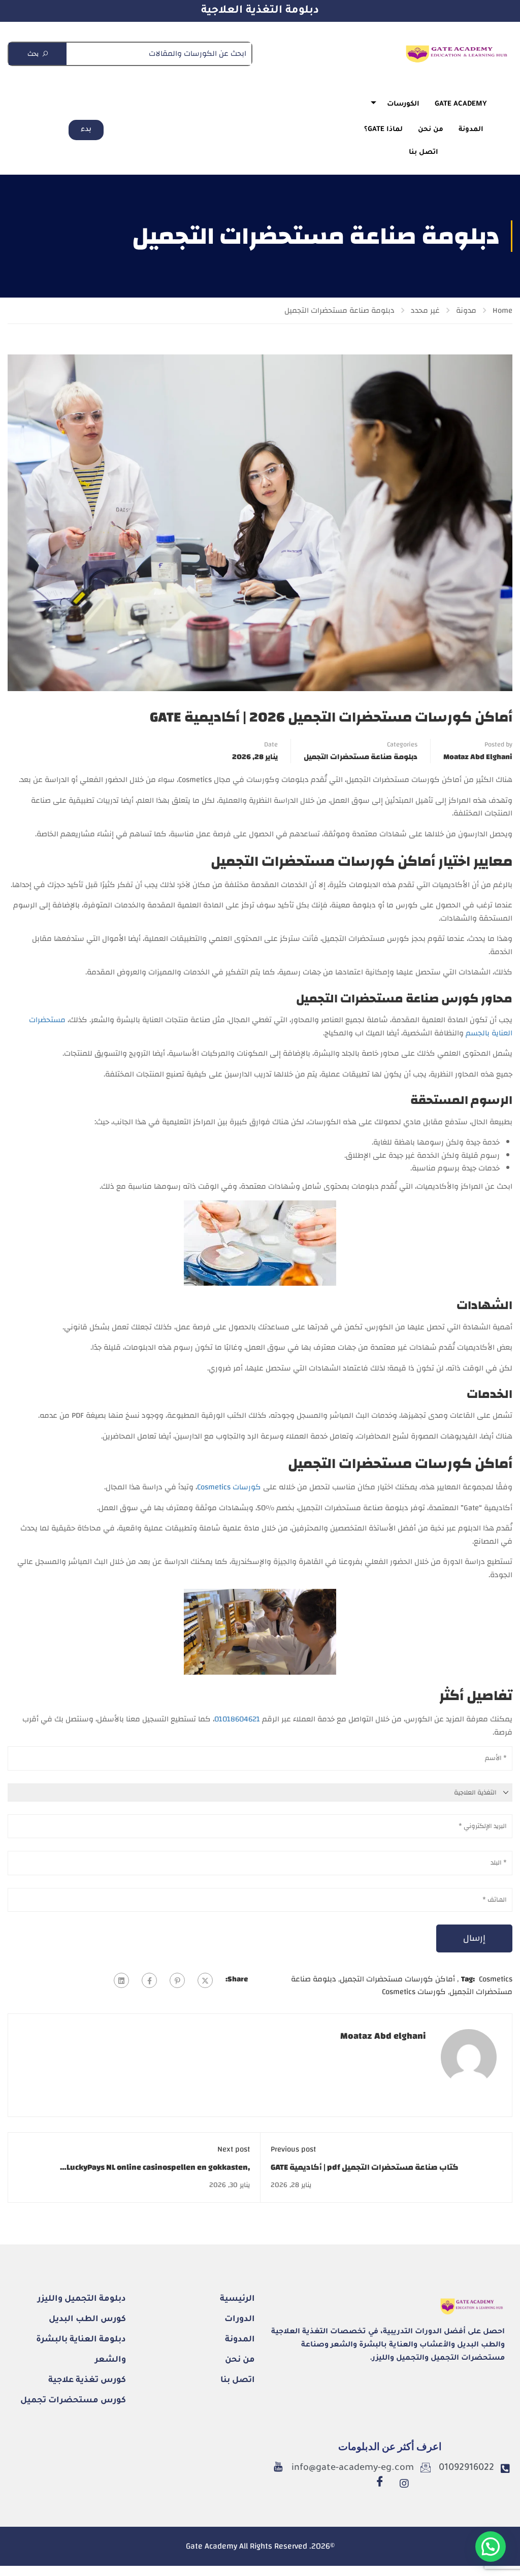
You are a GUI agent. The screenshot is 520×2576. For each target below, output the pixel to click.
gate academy (461, 104)
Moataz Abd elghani (478, 757)
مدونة (466, 311)
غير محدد (425, 311)
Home (502, 311)
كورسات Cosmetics (229, 1487)
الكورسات (403, 104)
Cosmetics (496, 1979)
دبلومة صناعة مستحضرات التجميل (339, 311)
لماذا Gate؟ (383, 130)
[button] (491, 2547)
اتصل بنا (424, 153)
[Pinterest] (177, 1980)
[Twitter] (205, 1980)
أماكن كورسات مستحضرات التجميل (397, 1979)
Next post (234, 2149)
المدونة (471, 130)
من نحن (431, 130)
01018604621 (237, 1719)
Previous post (293, 2149)
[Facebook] (149, 1980)
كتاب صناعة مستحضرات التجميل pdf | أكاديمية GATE (365, 2167)
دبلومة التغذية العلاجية (260, 11)
